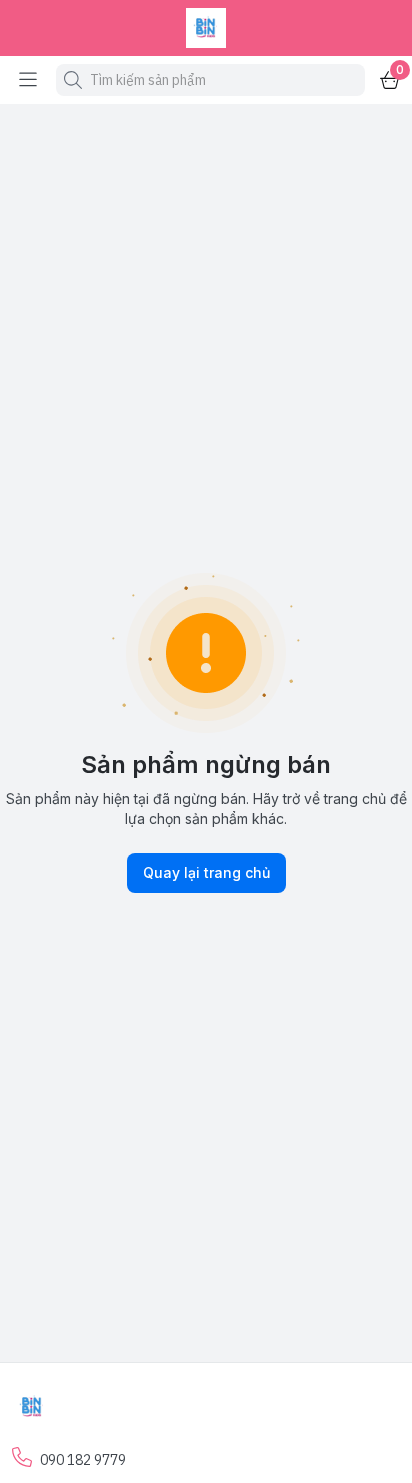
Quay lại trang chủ (206, 872)
